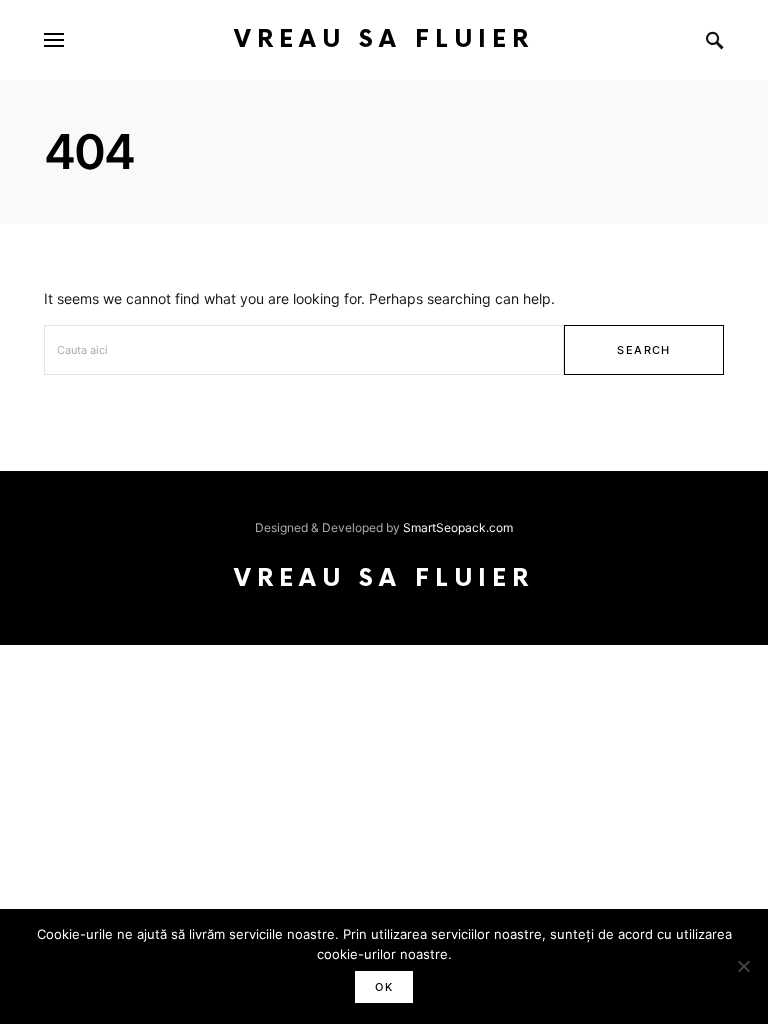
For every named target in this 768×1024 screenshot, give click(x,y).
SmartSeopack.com (458, 527)
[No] (743, 966)
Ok (384, 987)
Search (643, 350)
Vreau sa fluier (384, 39)
